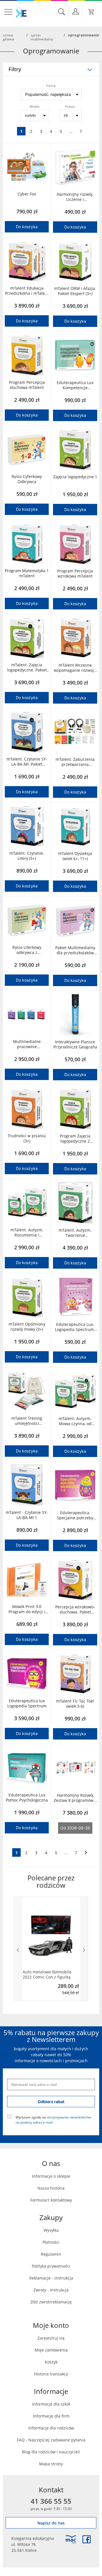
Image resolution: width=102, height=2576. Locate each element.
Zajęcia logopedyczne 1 (75, 477)
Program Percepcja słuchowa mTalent (27, 385)
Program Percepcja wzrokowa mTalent (75, 574)
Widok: (35, 106)
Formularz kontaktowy (51, 2200)
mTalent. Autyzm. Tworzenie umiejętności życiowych (75, 1233)
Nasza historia (51, 2188)
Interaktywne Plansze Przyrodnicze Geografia (75, 1044)
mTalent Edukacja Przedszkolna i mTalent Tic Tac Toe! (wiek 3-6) (27, 291)
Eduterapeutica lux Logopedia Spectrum (27, 1703)
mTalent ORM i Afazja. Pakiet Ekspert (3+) (75, 291)
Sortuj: (51, 85)
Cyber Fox (27, 194)
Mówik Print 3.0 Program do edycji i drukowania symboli (27, 1609)
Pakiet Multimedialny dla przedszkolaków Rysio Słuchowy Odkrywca (75, 950)
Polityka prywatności (51, 2266)
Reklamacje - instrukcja (51, 2278)
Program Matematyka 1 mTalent (27, 573)
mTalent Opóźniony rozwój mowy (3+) (27, 1327)
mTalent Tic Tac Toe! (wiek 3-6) (75, 1704)
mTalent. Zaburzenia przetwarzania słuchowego (75, 762)
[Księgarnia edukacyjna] (71, 2539)
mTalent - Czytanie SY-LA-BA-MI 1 (27, 1515)
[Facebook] (87, 2539)
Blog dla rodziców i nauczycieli (51, 2452)
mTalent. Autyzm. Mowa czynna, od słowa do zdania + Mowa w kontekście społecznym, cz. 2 (75, 1421)
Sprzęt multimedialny (42, 37)
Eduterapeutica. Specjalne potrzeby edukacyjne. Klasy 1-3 (75, 1515)
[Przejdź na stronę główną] (21, 13)
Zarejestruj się (51, 2338)
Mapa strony (51, 2464)
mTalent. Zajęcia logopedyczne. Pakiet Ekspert (27, 667)
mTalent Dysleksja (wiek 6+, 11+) (75, 856)
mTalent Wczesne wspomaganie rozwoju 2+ (75, 668)
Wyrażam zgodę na (53, 2119)
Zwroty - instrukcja (51, 2290)
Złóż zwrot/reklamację (51, 2302)
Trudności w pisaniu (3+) (27, 1138)
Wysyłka (51, 2230)
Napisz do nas (51, 2523)
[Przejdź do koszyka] (92, 12)
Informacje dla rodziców (51, 2428)
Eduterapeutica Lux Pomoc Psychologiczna (27, 1798)
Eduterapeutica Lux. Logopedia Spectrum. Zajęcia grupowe (75, 1327)
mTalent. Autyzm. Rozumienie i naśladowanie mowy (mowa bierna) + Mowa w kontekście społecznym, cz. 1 (27, 1233)
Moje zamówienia (51, 2350)
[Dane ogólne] (76, 11)
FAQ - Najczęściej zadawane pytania (51, 2440)
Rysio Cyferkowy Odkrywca (27, 479)
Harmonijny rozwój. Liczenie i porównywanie (75, 197)
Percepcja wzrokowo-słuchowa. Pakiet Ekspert (75, 1610)
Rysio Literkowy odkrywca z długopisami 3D (27, 950)
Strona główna (8, 37)
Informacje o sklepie (51, 2176)
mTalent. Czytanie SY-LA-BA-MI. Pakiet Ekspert (27, 762)
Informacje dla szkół (51, 2404)
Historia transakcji (51, 2374)
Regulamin (51, 2254)
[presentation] (18, 1949)
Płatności (51, 2242)
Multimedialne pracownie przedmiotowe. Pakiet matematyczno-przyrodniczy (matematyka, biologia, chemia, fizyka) (27, 1044)
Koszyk (51, 2362)
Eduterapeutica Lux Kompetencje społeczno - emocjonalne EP (75, 385)
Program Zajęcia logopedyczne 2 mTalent (75, 1139)
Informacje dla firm (51, 2416)
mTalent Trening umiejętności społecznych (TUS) (27, 1421)
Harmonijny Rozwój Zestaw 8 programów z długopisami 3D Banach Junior (75, 1798)
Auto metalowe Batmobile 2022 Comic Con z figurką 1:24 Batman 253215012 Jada (50, 1975)
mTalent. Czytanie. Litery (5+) (27, 856)
